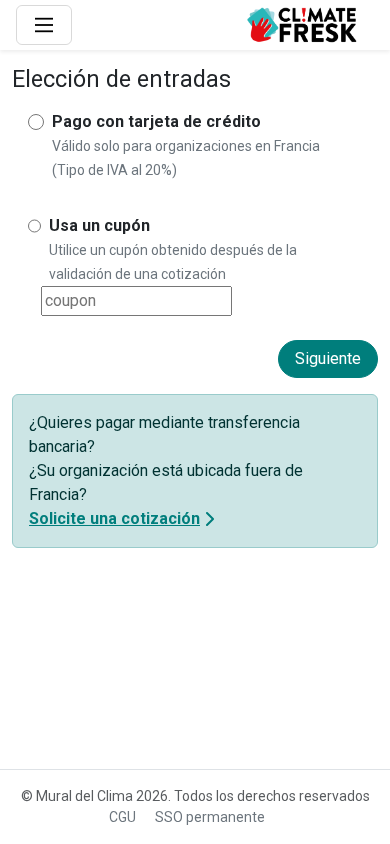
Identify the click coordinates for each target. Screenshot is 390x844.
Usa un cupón (99, 225)
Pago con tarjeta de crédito (156, 121)
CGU (122, 817)
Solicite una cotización (114, 518)
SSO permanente (210, 817)
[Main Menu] (44, 25)
